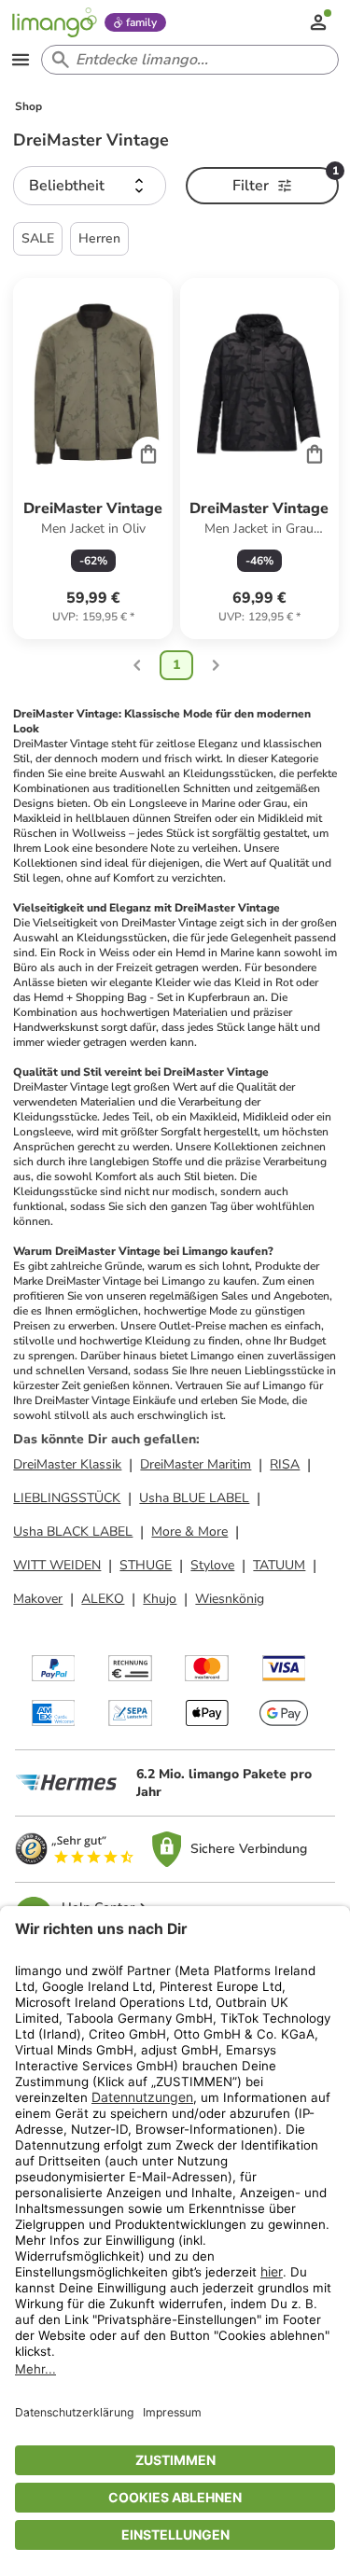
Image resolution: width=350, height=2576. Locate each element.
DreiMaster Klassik (67, 1464)
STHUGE (146, 1565)
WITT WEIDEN (57, 1565)
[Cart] (148, 453)
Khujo (160, 1599)
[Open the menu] (21, 60)
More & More (189, 1532)
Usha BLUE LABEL (194, 1498)
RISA (285, 1464)
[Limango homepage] (54, 22)
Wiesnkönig (230, 1599)
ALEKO (103, 1599)
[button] (90, 186)
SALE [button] (38, 238)
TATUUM (279, 1565)
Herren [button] (99, 238)
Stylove (212, 1565)
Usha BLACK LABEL (73, 1532)
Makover (38, 1599)
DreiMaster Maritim (196, 1464)
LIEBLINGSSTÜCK (67, 1498)
